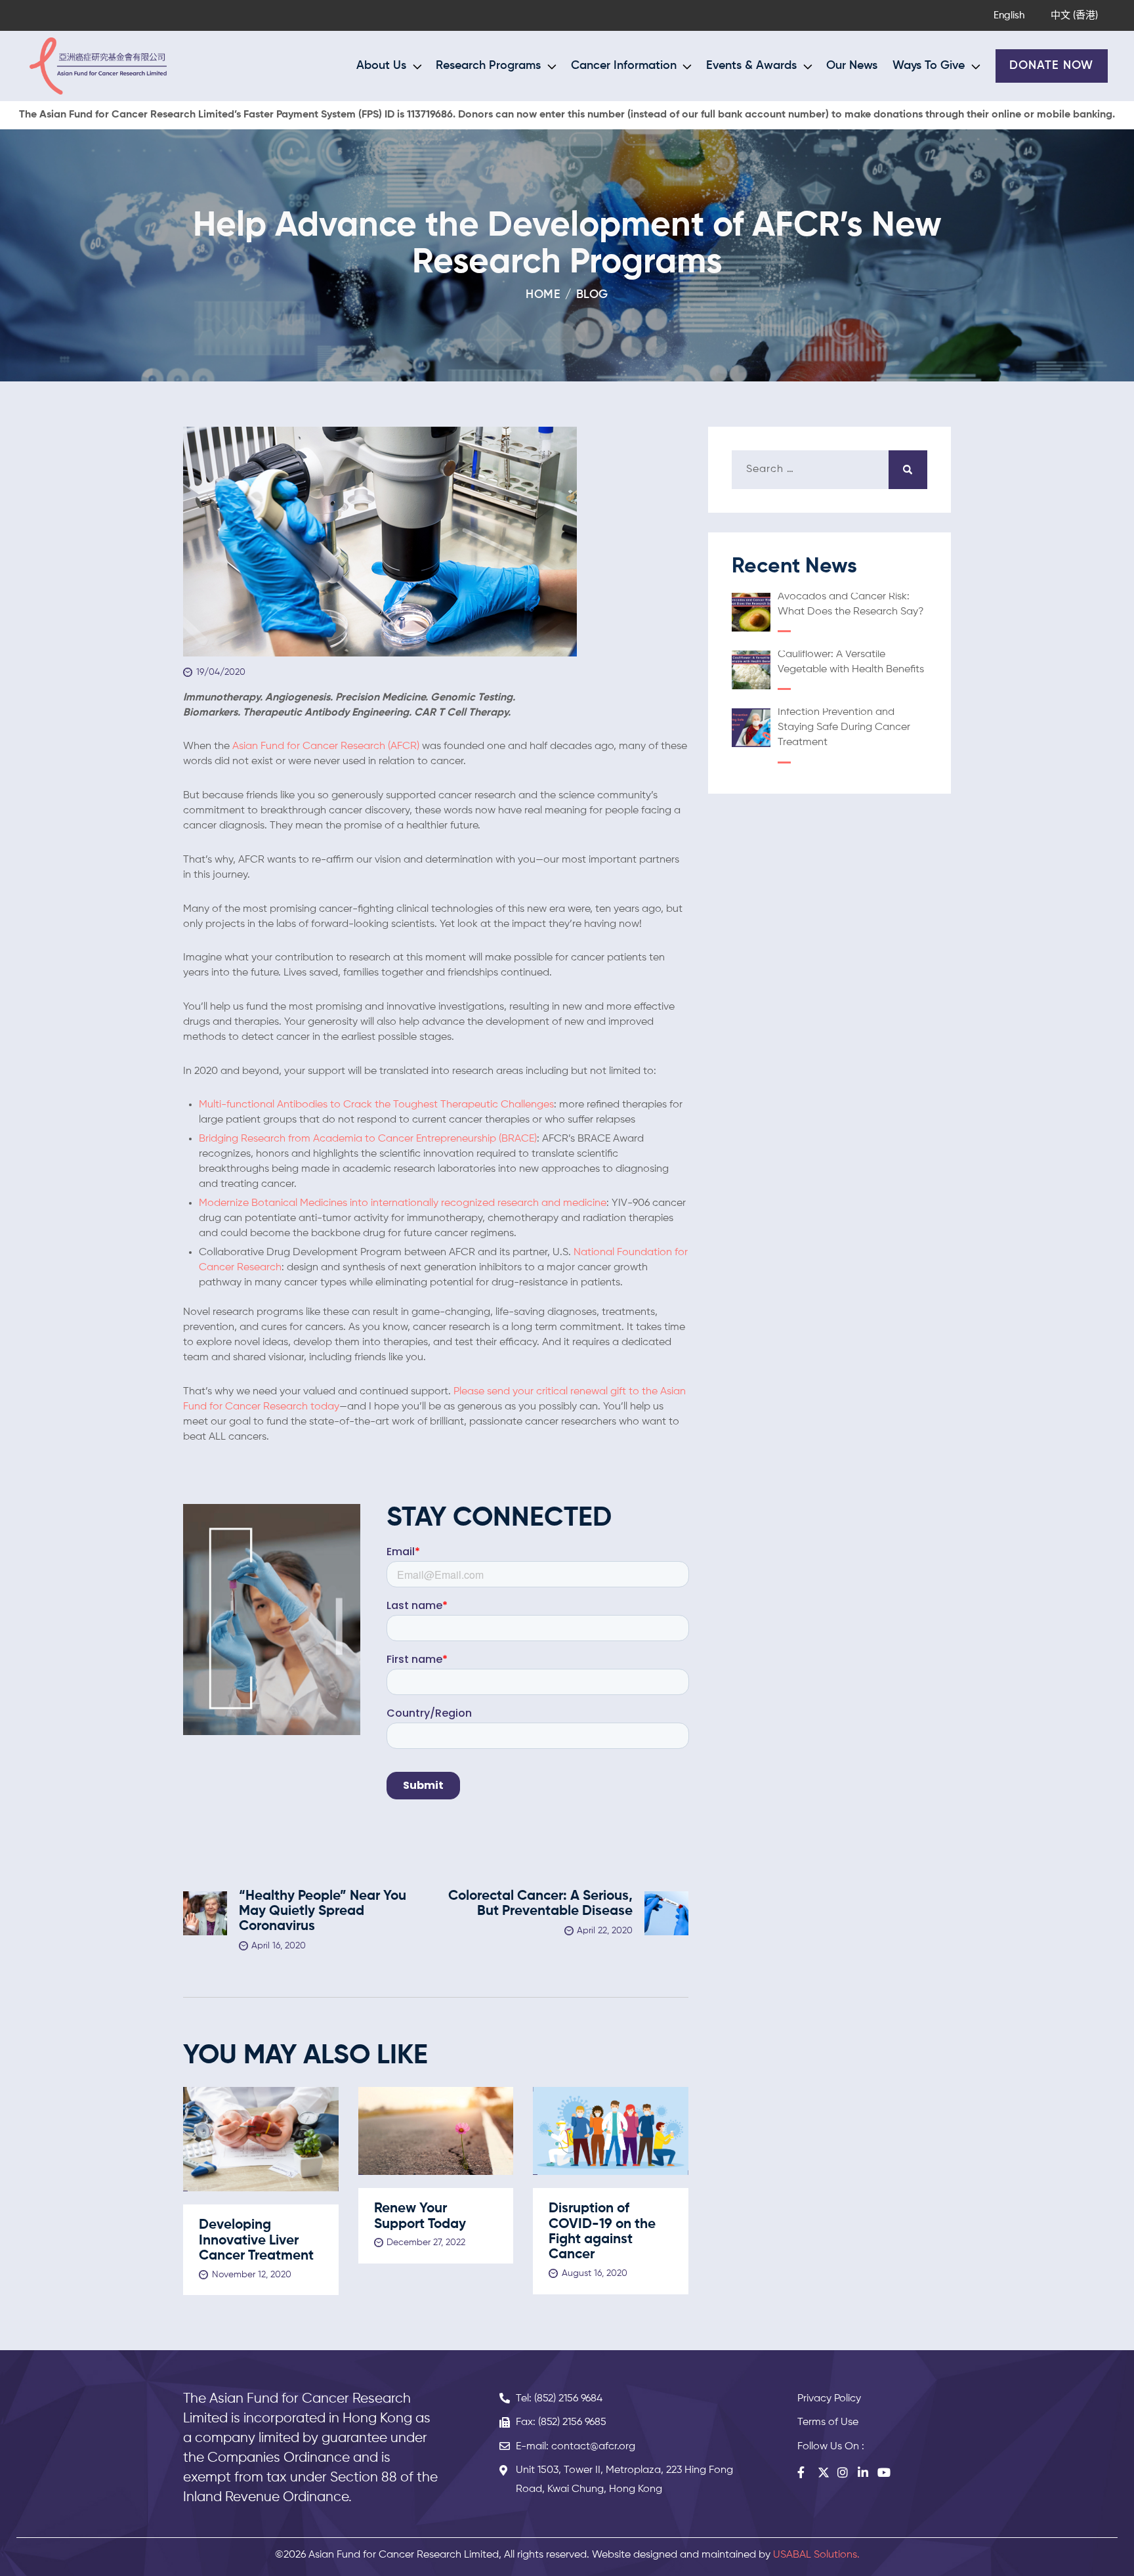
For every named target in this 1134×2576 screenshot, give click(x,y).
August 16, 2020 (595, 2273)
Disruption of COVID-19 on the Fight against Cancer (602, 2232)
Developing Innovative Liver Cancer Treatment (256, 2241)
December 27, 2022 (426, 2243)
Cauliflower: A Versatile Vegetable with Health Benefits (851, 662)
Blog (592, 295)
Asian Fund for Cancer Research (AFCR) (326, 746)
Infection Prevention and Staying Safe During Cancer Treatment (844, 727)
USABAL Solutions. (816, 2555)
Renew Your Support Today (420, 2216)
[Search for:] (829, 469)
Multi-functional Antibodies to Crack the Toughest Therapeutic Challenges (376, 1105)
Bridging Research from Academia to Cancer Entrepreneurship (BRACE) (368, 1139)
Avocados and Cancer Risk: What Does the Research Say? (851, 604)
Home (543, 295)
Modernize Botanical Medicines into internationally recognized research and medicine (403, 1203)
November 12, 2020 (252, 2275)
